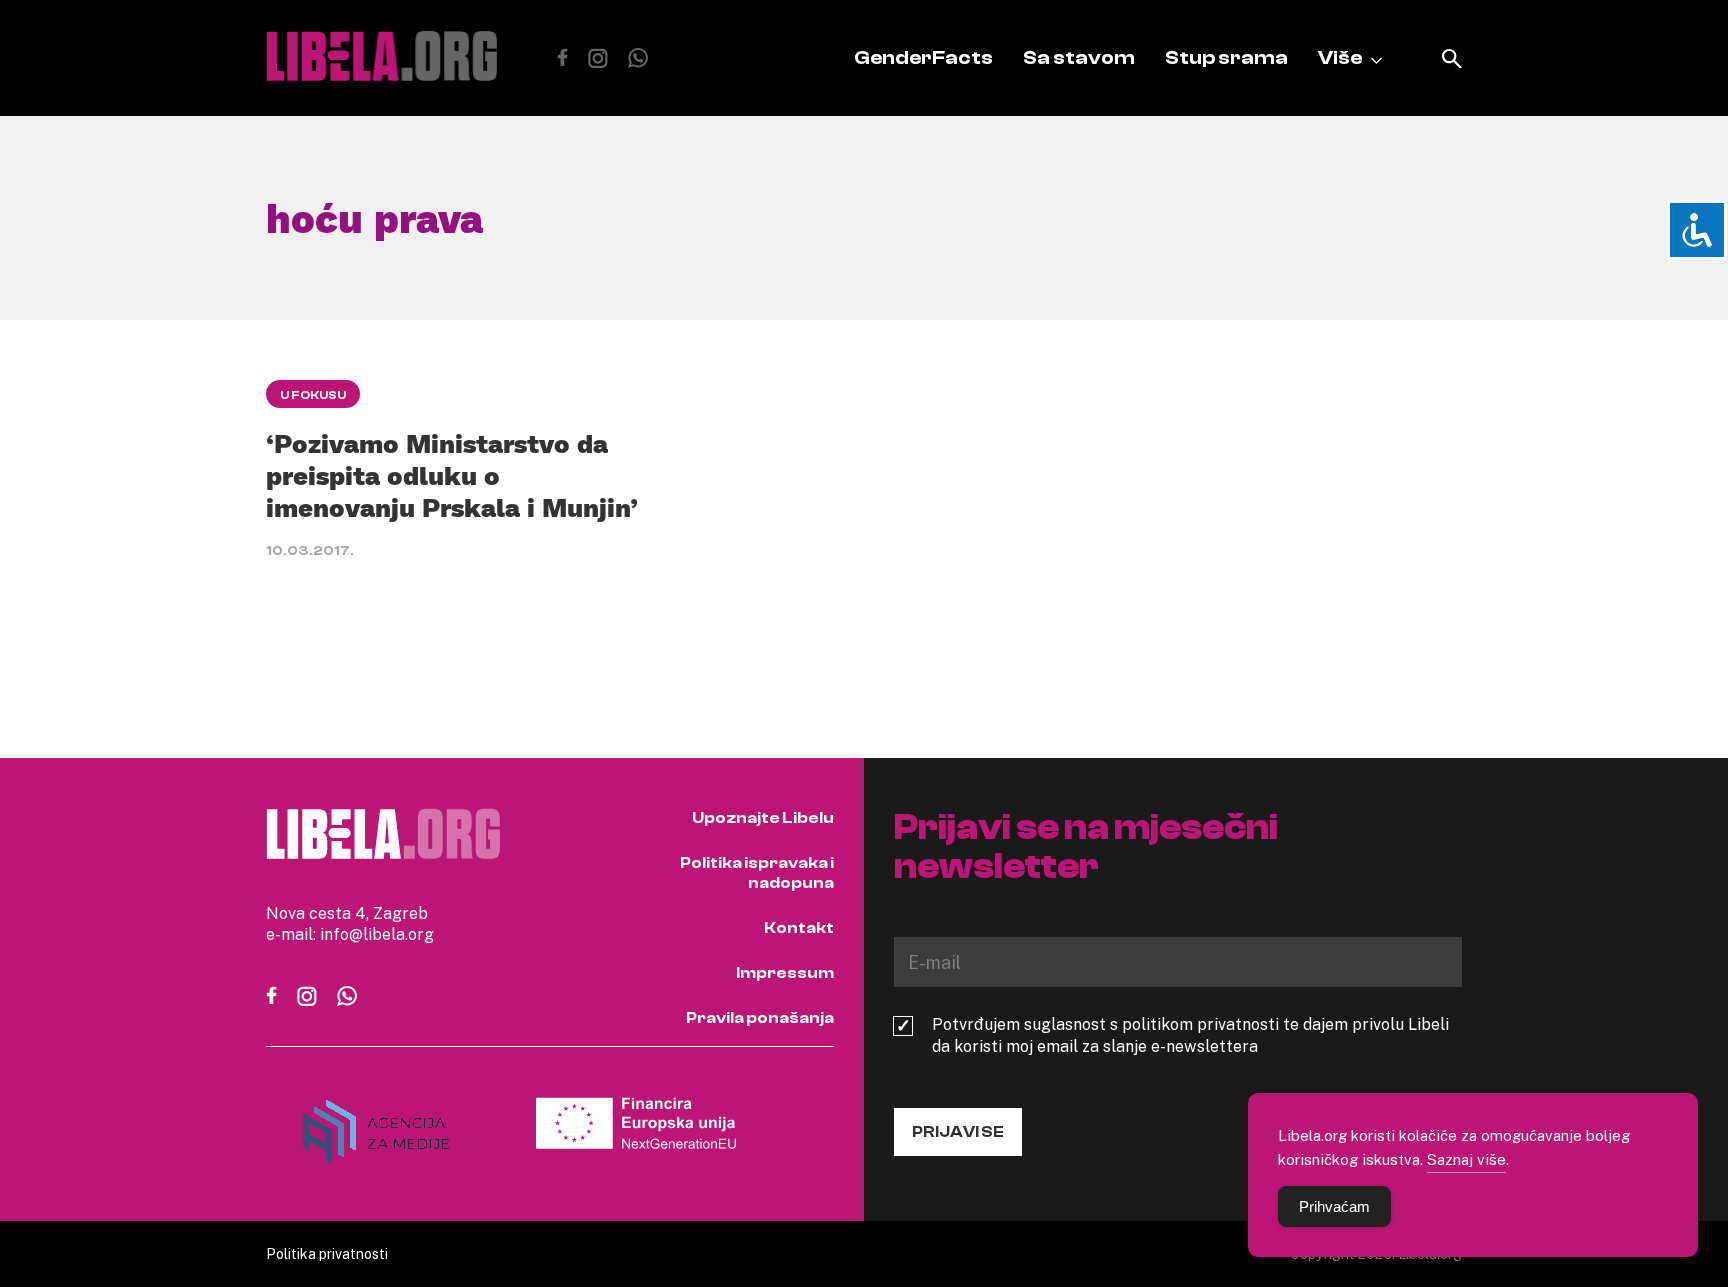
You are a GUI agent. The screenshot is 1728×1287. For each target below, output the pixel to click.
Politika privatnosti (327, 1253)
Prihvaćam (1334, 1206)
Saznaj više (1466, 1159)
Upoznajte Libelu (763, 818)
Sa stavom (1079, 57)
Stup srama (1226, 57)
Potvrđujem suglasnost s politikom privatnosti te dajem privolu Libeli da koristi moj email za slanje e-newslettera (1190, 1035)
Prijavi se (958, 1132)
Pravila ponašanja (760, 1018)
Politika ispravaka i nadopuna (757, 873)
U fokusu (313, 395)
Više (1340, 57)
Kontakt (799, 928)
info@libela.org (377, 934)
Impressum (785, 973)
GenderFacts (923, 57)
